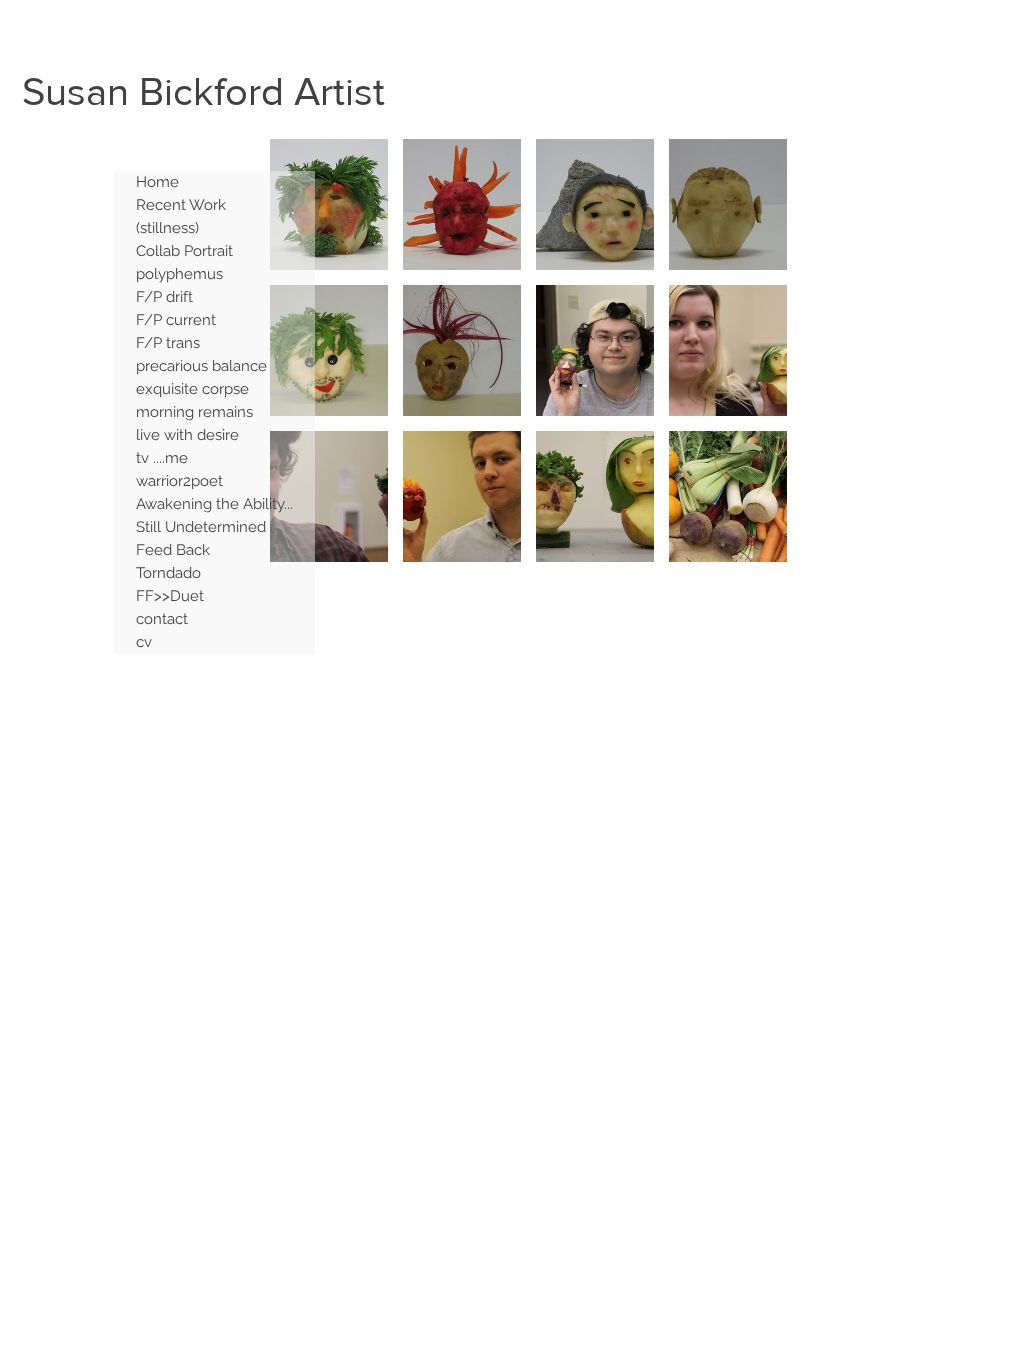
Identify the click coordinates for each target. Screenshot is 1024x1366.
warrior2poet (179, 481)
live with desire (187, 435)
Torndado (168, 573)
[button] (329, 204)
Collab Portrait (184, 251)
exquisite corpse (192, 389)
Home (157, 182)
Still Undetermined (201, 527)
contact (162, 619)
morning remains (194, 412)
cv (144, 642)
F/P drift (164, 297)
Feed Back (173, 550)
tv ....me (162, 458)
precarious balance (201, 366)
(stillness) (167, 228)
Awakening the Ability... (214, 504)
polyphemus (179, 274)
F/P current (176, 320)
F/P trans (168, 343)
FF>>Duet (170, 596)
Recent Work (181, 205)
